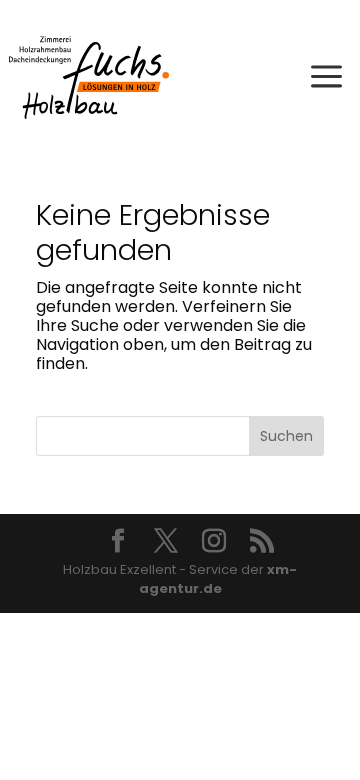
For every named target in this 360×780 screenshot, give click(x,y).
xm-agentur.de (218, 579)
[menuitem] (326, 70)
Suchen (286, 436)
